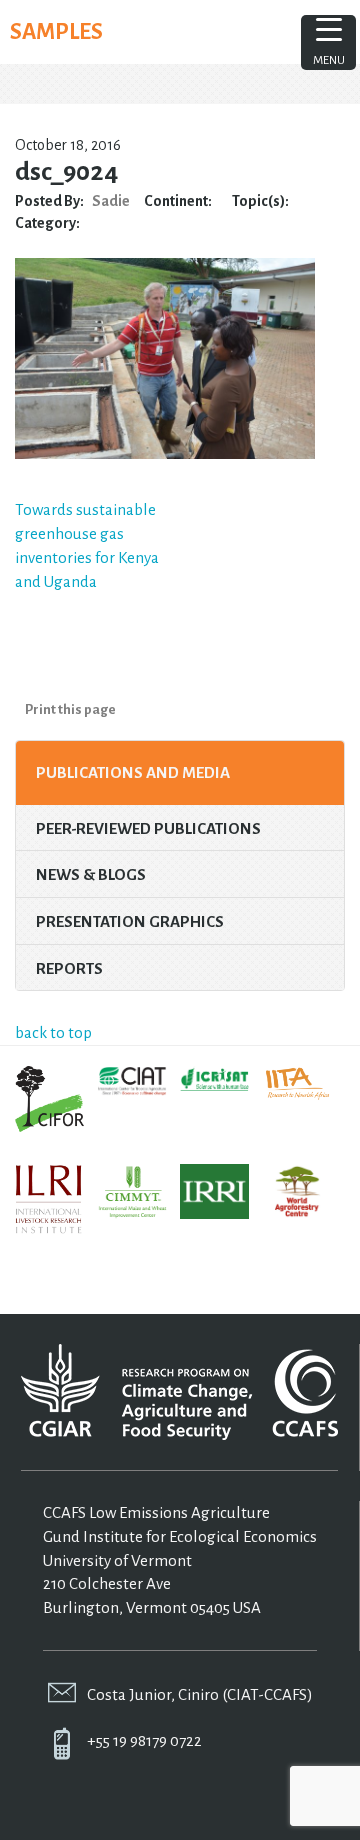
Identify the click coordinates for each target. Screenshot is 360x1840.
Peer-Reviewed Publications (148, 828)
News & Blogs (91, 874)
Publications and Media (133, 772)
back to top (53, 1032)
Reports (69, 968)
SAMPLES (56, 32)
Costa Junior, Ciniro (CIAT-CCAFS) (200, 1694)
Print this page (70, 709)
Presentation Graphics (130, 921)
